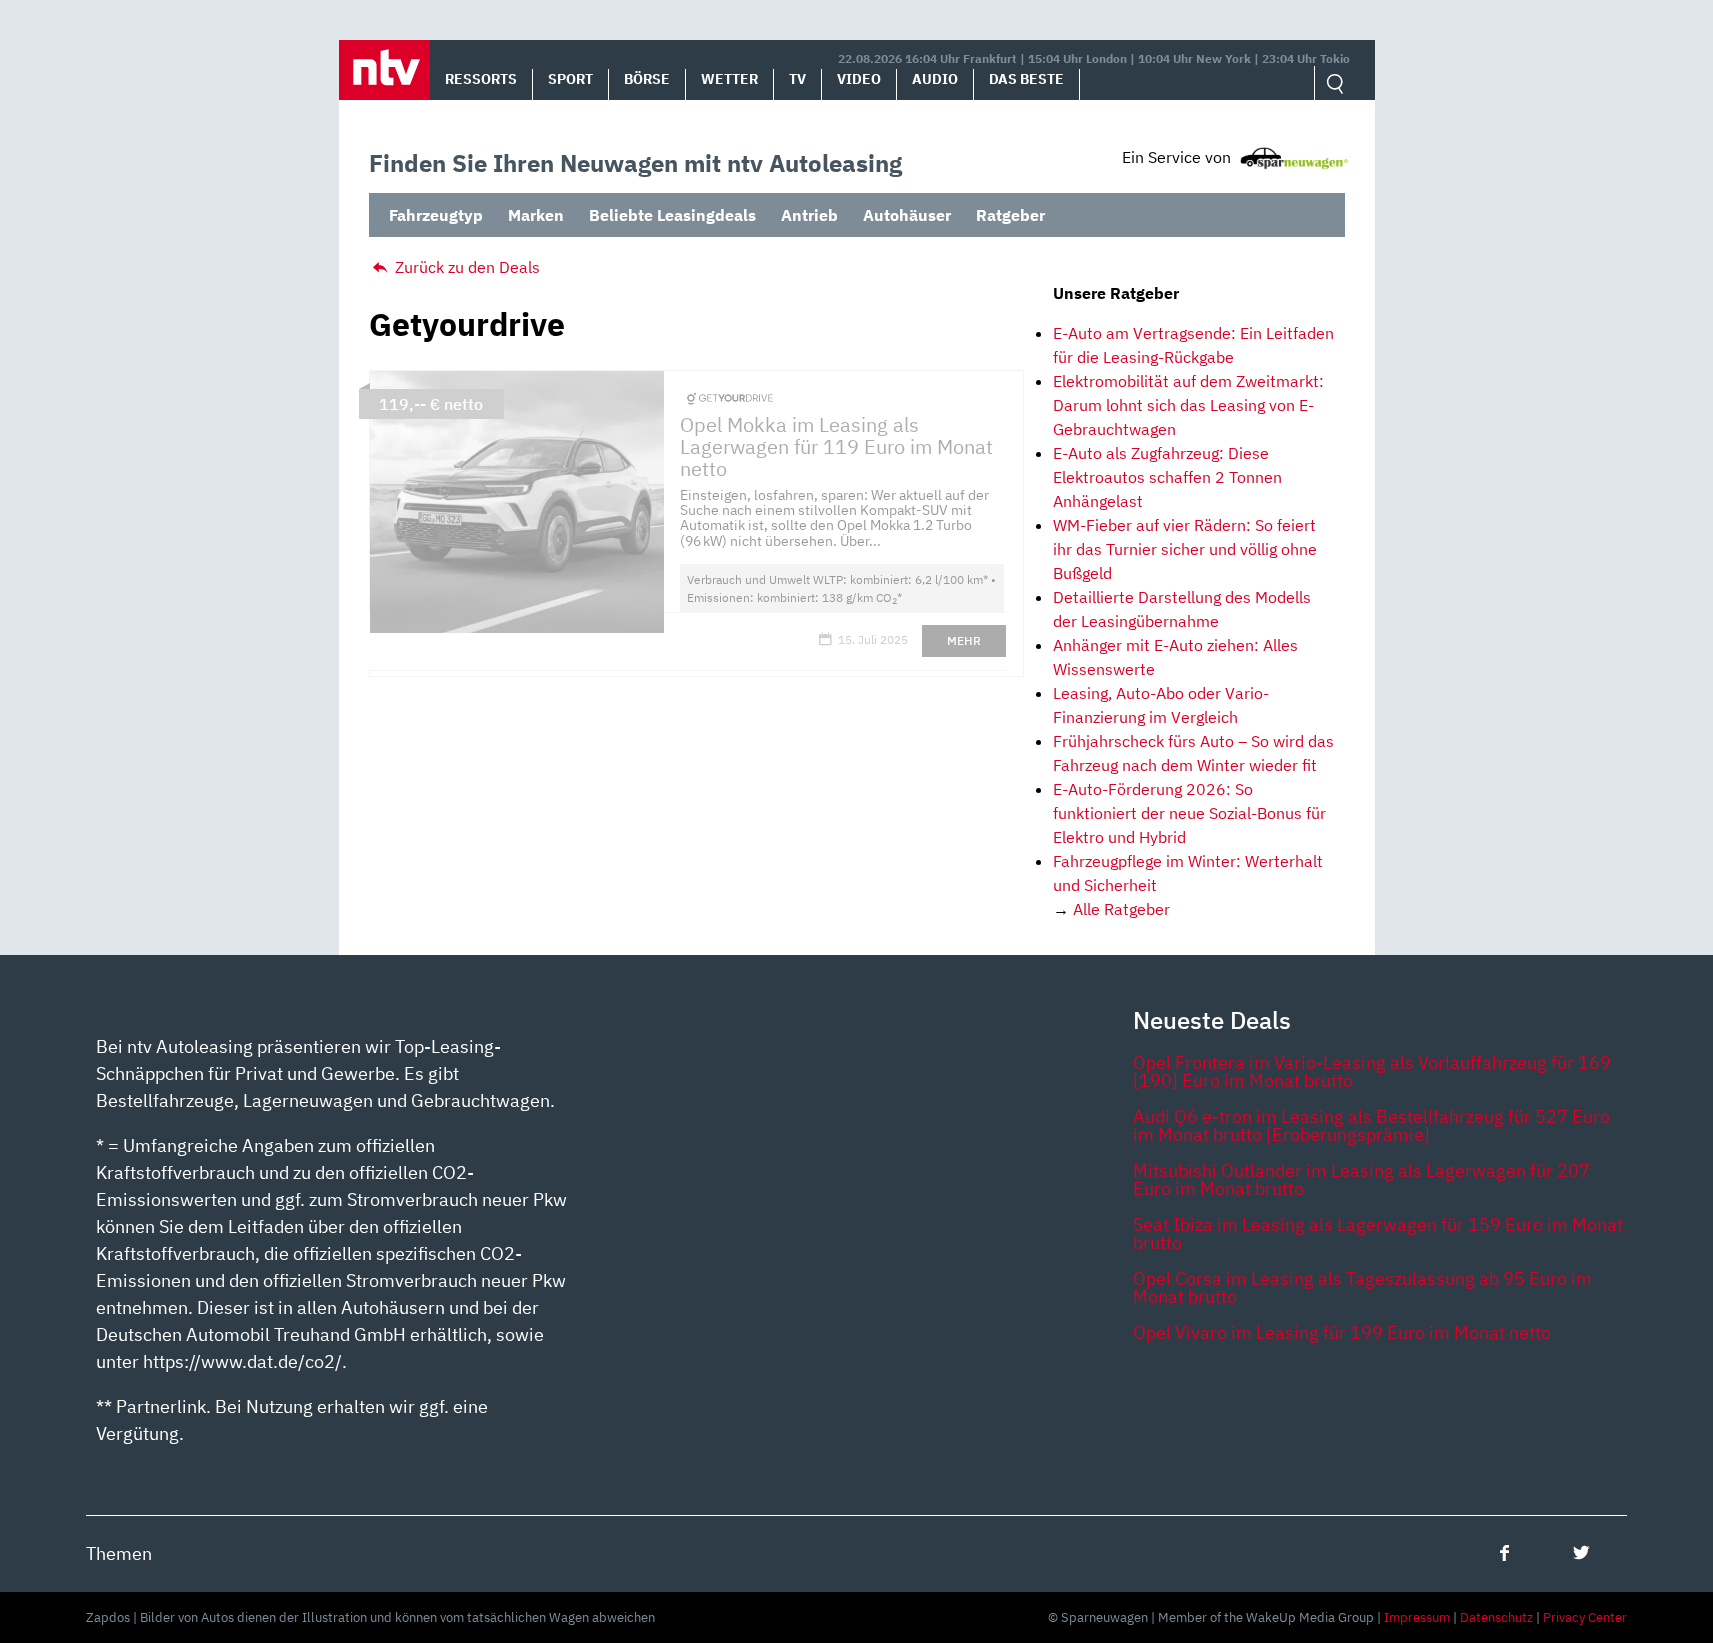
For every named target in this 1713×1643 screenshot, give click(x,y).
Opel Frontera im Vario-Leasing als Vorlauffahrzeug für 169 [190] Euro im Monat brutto (1372, 1071)
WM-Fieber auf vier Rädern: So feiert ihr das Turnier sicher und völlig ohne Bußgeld (1185, 549)
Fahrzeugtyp (436, 215)
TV (797, 79)
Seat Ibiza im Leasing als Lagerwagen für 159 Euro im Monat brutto (1378, 1233)
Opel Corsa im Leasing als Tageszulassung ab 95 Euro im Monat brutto (1362, 1287)
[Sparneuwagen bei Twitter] (1581, 1552)
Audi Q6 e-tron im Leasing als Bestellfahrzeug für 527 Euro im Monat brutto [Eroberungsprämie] (1371, 1125)
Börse (647, 79)
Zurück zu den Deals (465, 267)
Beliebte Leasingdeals (672, 215)
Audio (935, 79)
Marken (536, 215)
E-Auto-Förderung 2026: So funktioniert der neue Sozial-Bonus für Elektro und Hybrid (1189, 813)
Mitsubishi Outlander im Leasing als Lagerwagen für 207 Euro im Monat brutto (1361, 1179)
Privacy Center (1585, 1617)
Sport (570, 79)
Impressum (1417, 1617)
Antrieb (809, 215)
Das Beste (1026, 79)
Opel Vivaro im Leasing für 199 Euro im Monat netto (1342, 1332)
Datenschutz (1496, 1617)
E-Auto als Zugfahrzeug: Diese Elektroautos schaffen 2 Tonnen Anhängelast (1167, 477)
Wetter (729, 79)
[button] (384, 70)
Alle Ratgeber (1121, 909)
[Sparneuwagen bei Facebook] (1504, 1552)
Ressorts (481, 79)
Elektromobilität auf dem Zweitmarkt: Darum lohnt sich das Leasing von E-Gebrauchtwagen (1188, 405)
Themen (119, 1553)
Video (859, 79)
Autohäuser (907, 215)
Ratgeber (1010, 215)
